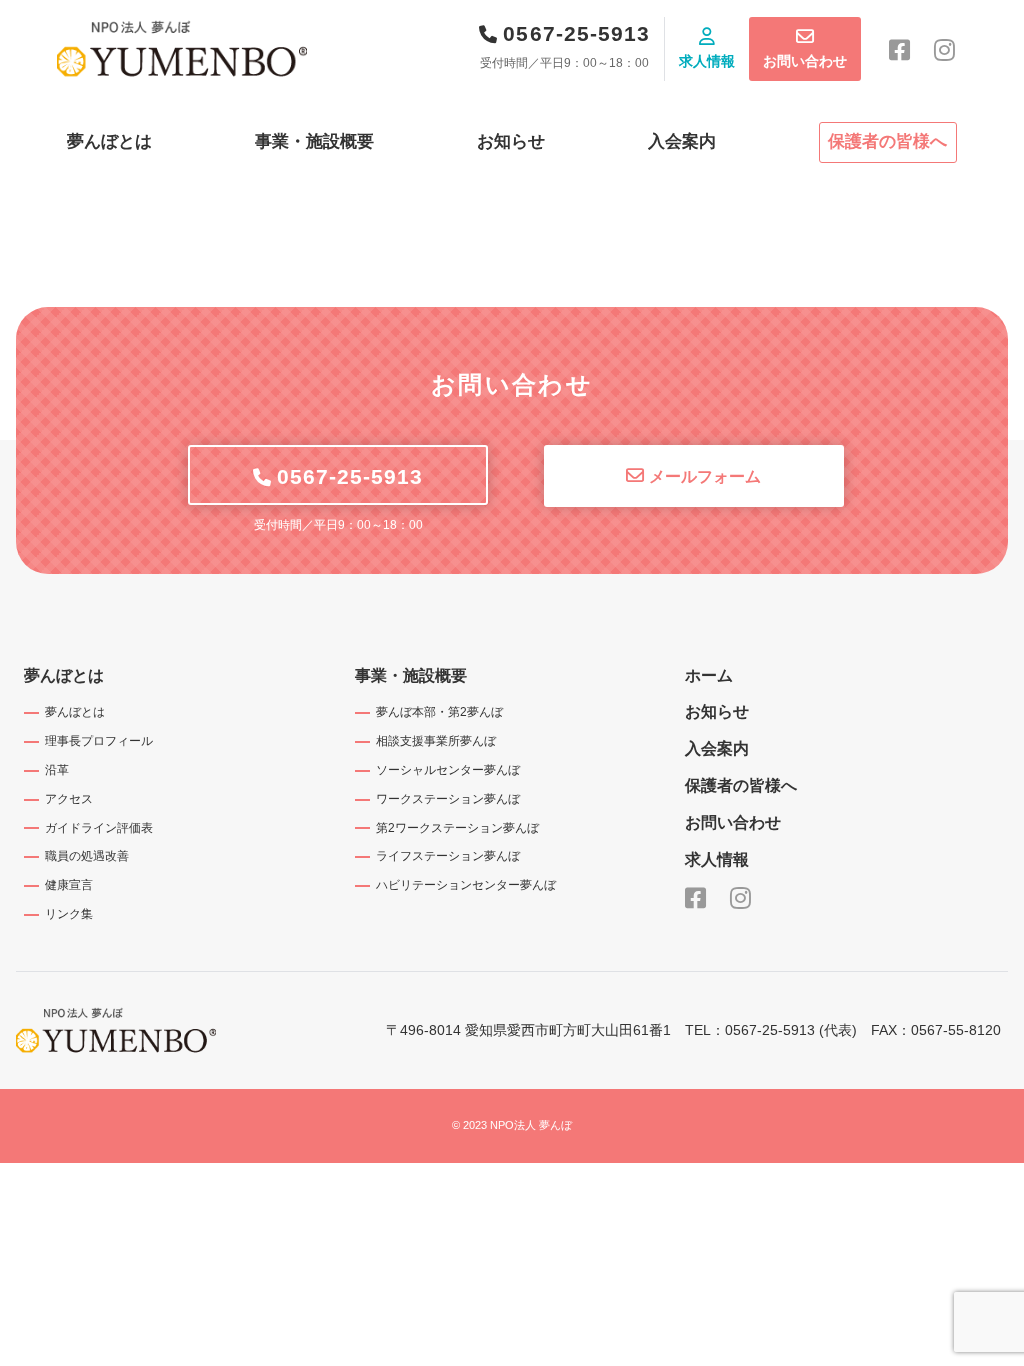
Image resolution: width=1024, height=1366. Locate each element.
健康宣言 (69, 885)
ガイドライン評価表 (99, 828)
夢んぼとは (109, 141)
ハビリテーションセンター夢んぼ (466, 885)
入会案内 (682, 141)
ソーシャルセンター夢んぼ (448, 770)
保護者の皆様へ (887, 141)
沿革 (57, 770)
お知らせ (511, 141)
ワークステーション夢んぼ (448, 799)
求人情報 (707, 61)
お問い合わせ (805, 61)
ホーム (709, 675)
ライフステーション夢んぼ (448, 856)
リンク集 (69, 914)
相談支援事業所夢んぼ (436, 741)
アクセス (69, 799)
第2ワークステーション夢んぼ (457, 828)
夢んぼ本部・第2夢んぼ (439, 712)
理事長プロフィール (99, 741)
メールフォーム (705, 476)
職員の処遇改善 (87, 856)
